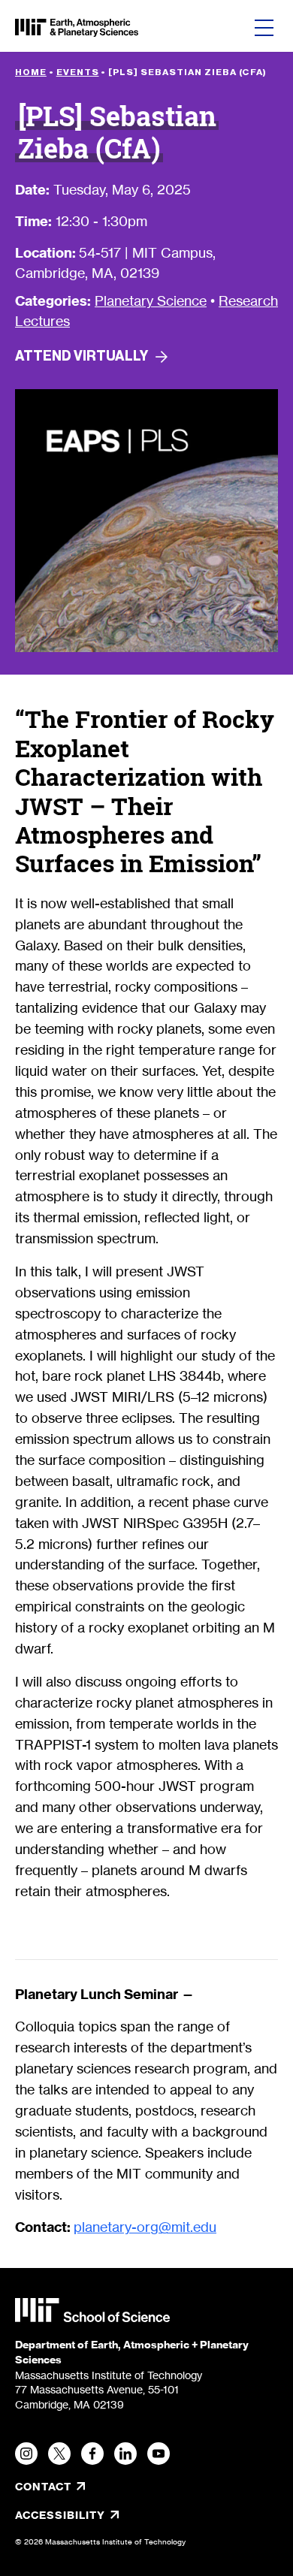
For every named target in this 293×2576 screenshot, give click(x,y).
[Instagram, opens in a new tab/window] (26, 2454)
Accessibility (110, 2515)
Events (78, 72)
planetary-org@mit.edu (145, 2227)
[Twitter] (59, 2454)
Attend (82, 356)
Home (31, 72)
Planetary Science (151, 300)
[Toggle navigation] (264, 28)
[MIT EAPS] (77, 28)
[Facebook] (92, 2454)
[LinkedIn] (125, 2454)
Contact (43, 2487)
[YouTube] (159, 2454)
